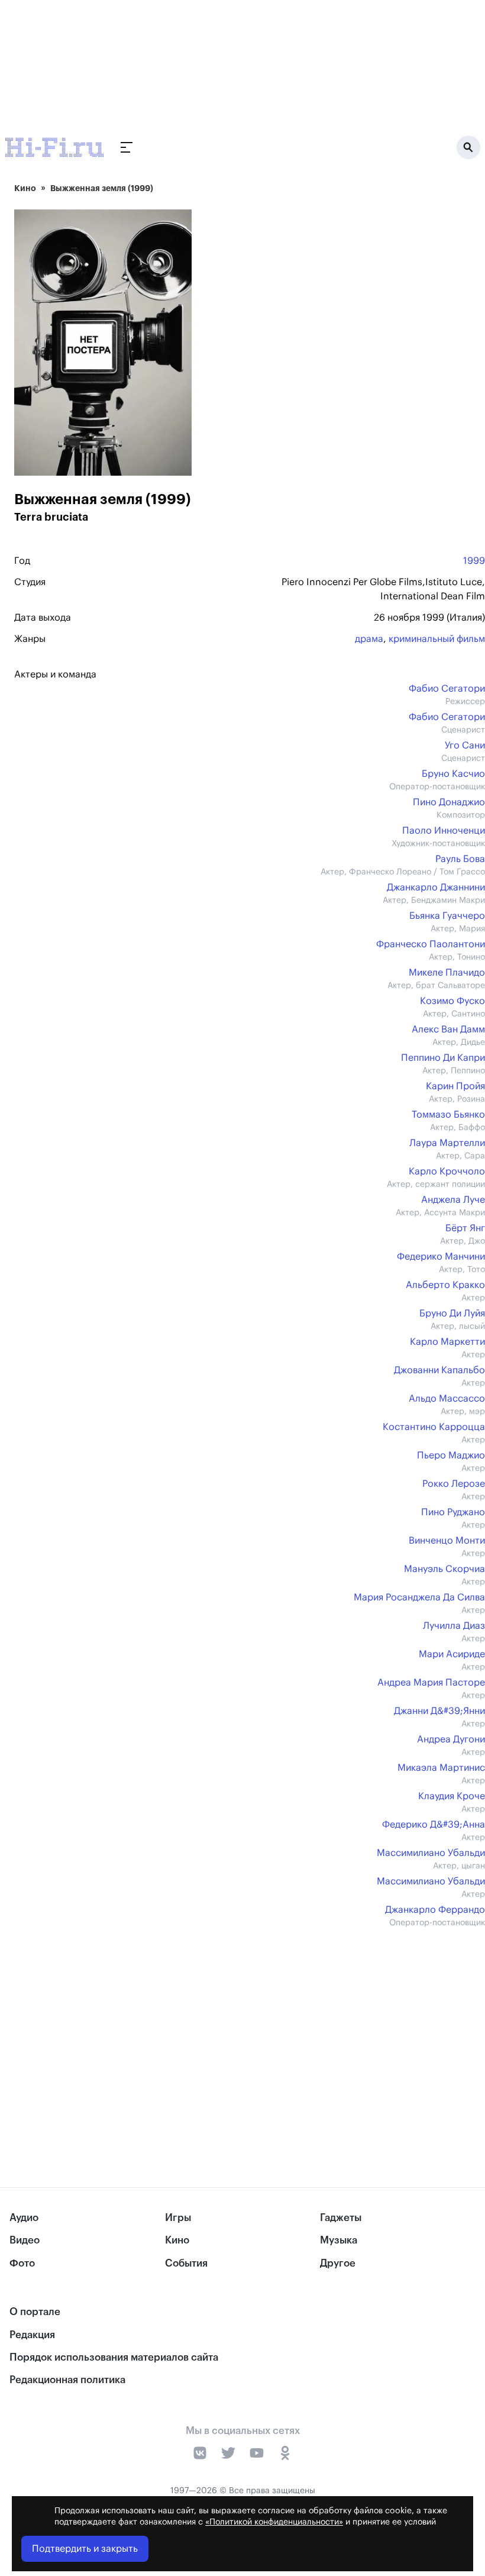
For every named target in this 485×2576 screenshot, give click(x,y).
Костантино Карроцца (434, 1427)
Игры (178, 2218)
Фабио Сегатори (447, 689)
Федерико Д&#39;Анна (434, 1825)
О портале (35, 2312)
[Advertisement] (250, 2033)
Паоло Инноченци (444, 831)
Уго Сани (465, 745)
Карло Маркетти (447, 1342)
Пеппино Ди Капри (443, 1058)
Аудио (24, 2218)
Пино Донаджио (449, 802)
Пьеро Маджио (451, 1455)
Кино (25, 188)
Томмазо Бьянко (448, 1115)
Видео (25, 2240)
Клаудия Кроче (452, 1796)
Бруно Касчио (453, 774)
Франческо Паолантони (431, 944)
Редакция (32, 2335)
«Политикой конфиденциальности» (274, 2522)
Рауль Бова (460, 859)
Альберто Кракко (445, 1285)
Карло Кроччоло (447, 1171)
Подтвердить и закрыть (85, 2549)
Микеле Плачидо (447, 973)
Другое (338, 2263)
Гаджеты (341, 2218)
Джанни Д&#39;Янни (439, 1711)
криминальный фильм (437, 639)
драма (369, 639)
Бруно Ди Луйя (452, 1313)
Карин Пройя (455, 1086)
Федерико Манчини (441, 1257)
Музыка (339, 2240)
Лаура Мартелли (447, 1143)
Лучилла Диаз (454, 1626)
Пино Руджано (453, 1512)
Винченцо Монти (447, 1541)
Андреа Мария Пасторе (431, 1683)
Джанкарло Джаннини (436, 887)
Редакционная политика (67, 2380)
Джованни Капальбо (439, 1370)
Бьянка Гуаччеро (447, 916)
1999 (474, 561)
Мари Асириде (452, 1654)
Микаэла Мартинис (441, 1768)
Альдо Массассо (447, 1399)
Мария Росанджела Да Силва (419, 1597)
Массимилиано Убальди (431, 1853)
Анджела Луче (453, 1200)
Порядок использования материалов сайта (114, 2357)
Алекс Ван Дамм (448, 1029)
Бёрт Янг (465, 1228)
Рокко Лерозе (454, 1484)
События (186, 2263)
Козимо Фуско (452, 1001)
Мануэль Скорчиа (444, 1569)
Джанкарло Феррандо (435, 1910)
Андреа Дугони (451, 1739)
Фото (22, 2263)
